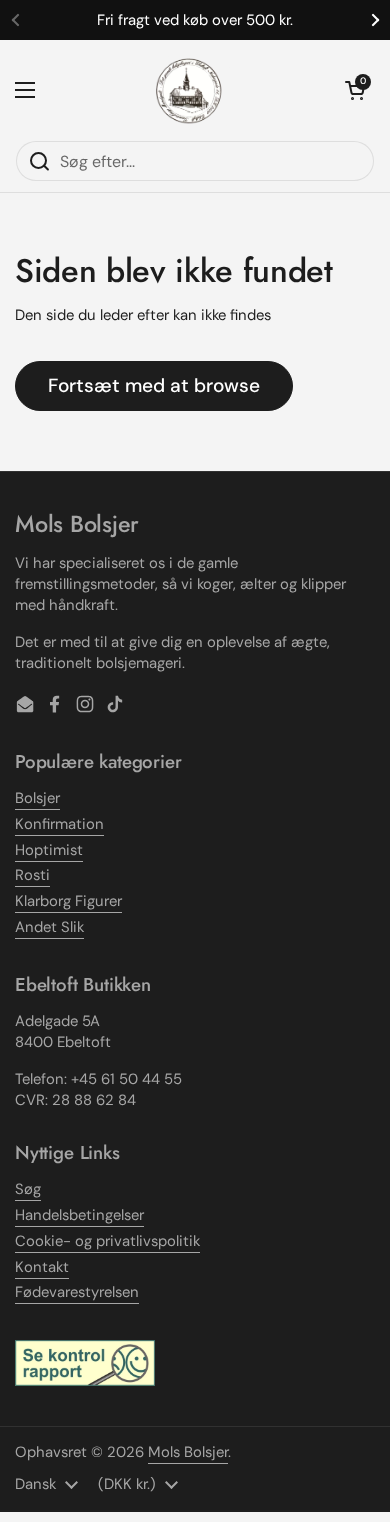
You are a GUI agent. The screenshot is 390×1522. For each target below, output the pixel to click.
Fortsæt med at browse (154, 385)
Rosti (32, 875)
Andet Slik (49, 927)
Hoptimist (49, 850)
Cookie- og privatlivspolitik (107, 1241)
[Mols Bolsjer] (190, 90)
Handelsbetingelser (79, 1215)
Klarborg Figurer (68, 901)
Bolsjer (37, 798)
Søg (28, 1189)
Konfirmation (59, 824)
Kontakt (42, 1267)
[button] (355, 90)
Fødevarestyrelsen (77, 1292)
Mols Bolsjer (188, 1452)
